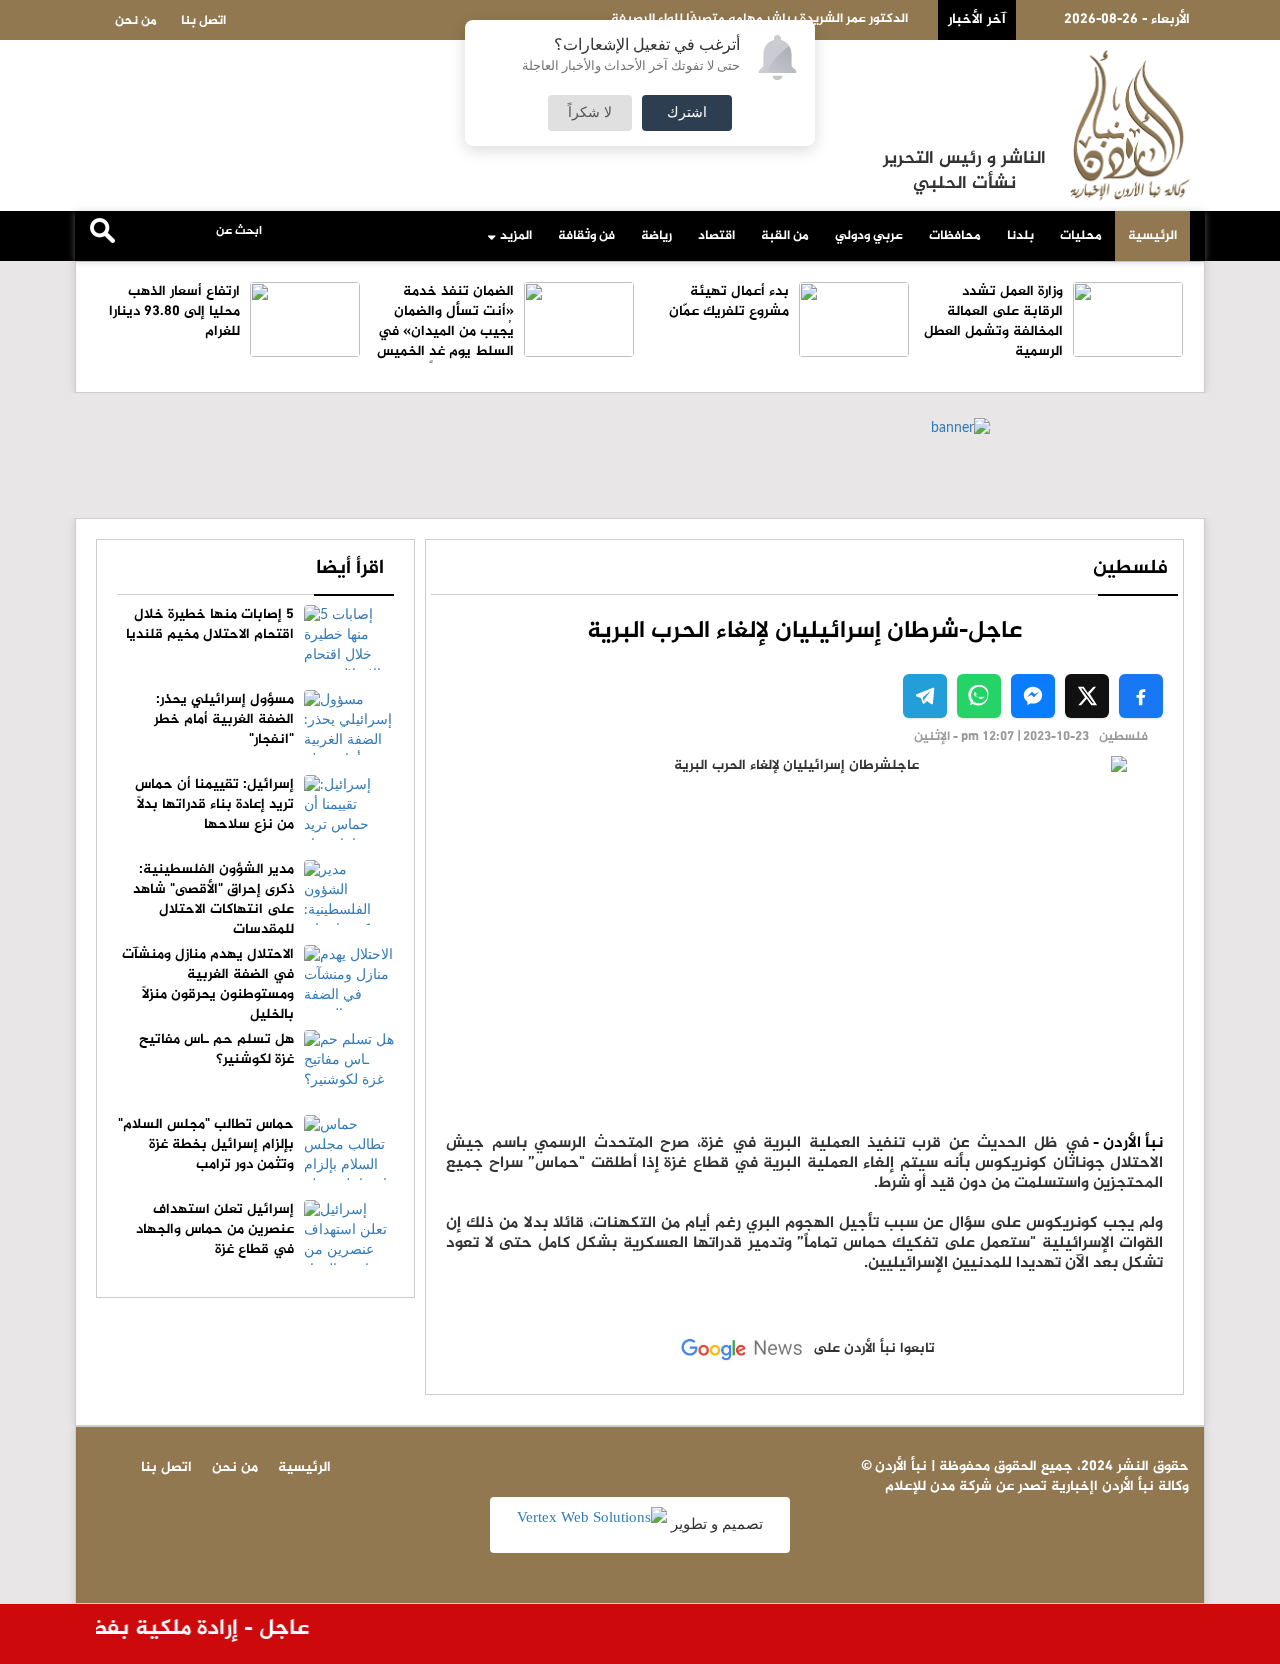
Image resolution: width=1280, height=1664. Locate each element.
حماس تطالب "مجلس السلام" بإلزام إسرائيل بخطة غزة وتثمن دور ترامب (206, 1144)
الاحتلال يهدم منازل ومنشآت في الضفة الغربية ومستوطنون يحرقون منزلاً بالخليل (208, 984)
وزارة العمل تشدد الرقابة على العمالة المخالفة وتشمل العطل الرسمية (993, 321)
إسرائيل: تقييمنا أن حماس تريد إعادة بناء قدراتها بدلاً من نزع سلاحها (214, 804)
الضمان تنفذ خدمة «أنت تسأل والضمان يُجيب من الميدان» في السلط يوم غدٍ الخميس (445, 321)
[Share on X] (1087, 696)
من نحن (136, 21)
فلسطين (1130, 568)
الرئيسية (1152, 236)
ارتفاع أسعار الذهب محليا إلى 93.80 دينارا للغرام (174, 311)
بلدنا (1020, 236)
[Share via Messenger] (1033, 696)
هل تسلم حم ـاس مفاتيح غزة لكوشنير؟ (216, 1049)
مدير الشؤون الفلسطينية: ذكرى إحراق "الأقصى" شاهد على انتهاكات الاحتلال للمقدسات (213, 899)
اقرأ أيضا (350, 568)
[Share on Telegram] (925, 696)
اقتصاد (716, 236)
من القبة (785, 236)
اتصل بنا (203, 21)
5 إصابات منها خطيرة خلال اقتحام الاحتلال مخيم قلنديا (210, 624)
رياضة (656, 236)
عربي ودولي (869, 236)
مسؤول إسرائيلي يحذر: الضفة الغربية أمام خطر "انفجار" (224, 719)
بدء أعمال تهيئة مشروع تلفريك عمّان (729, 301)
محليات (1081, 236)
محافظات (955, 236)
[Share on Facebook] (1141, 696)
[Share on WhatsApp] (979, 696)
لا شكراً (590, 113)
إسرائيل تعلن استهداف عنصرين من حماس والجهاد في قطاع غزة (215, 1229)
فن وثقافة (586, 236)
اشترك (687, 113)
